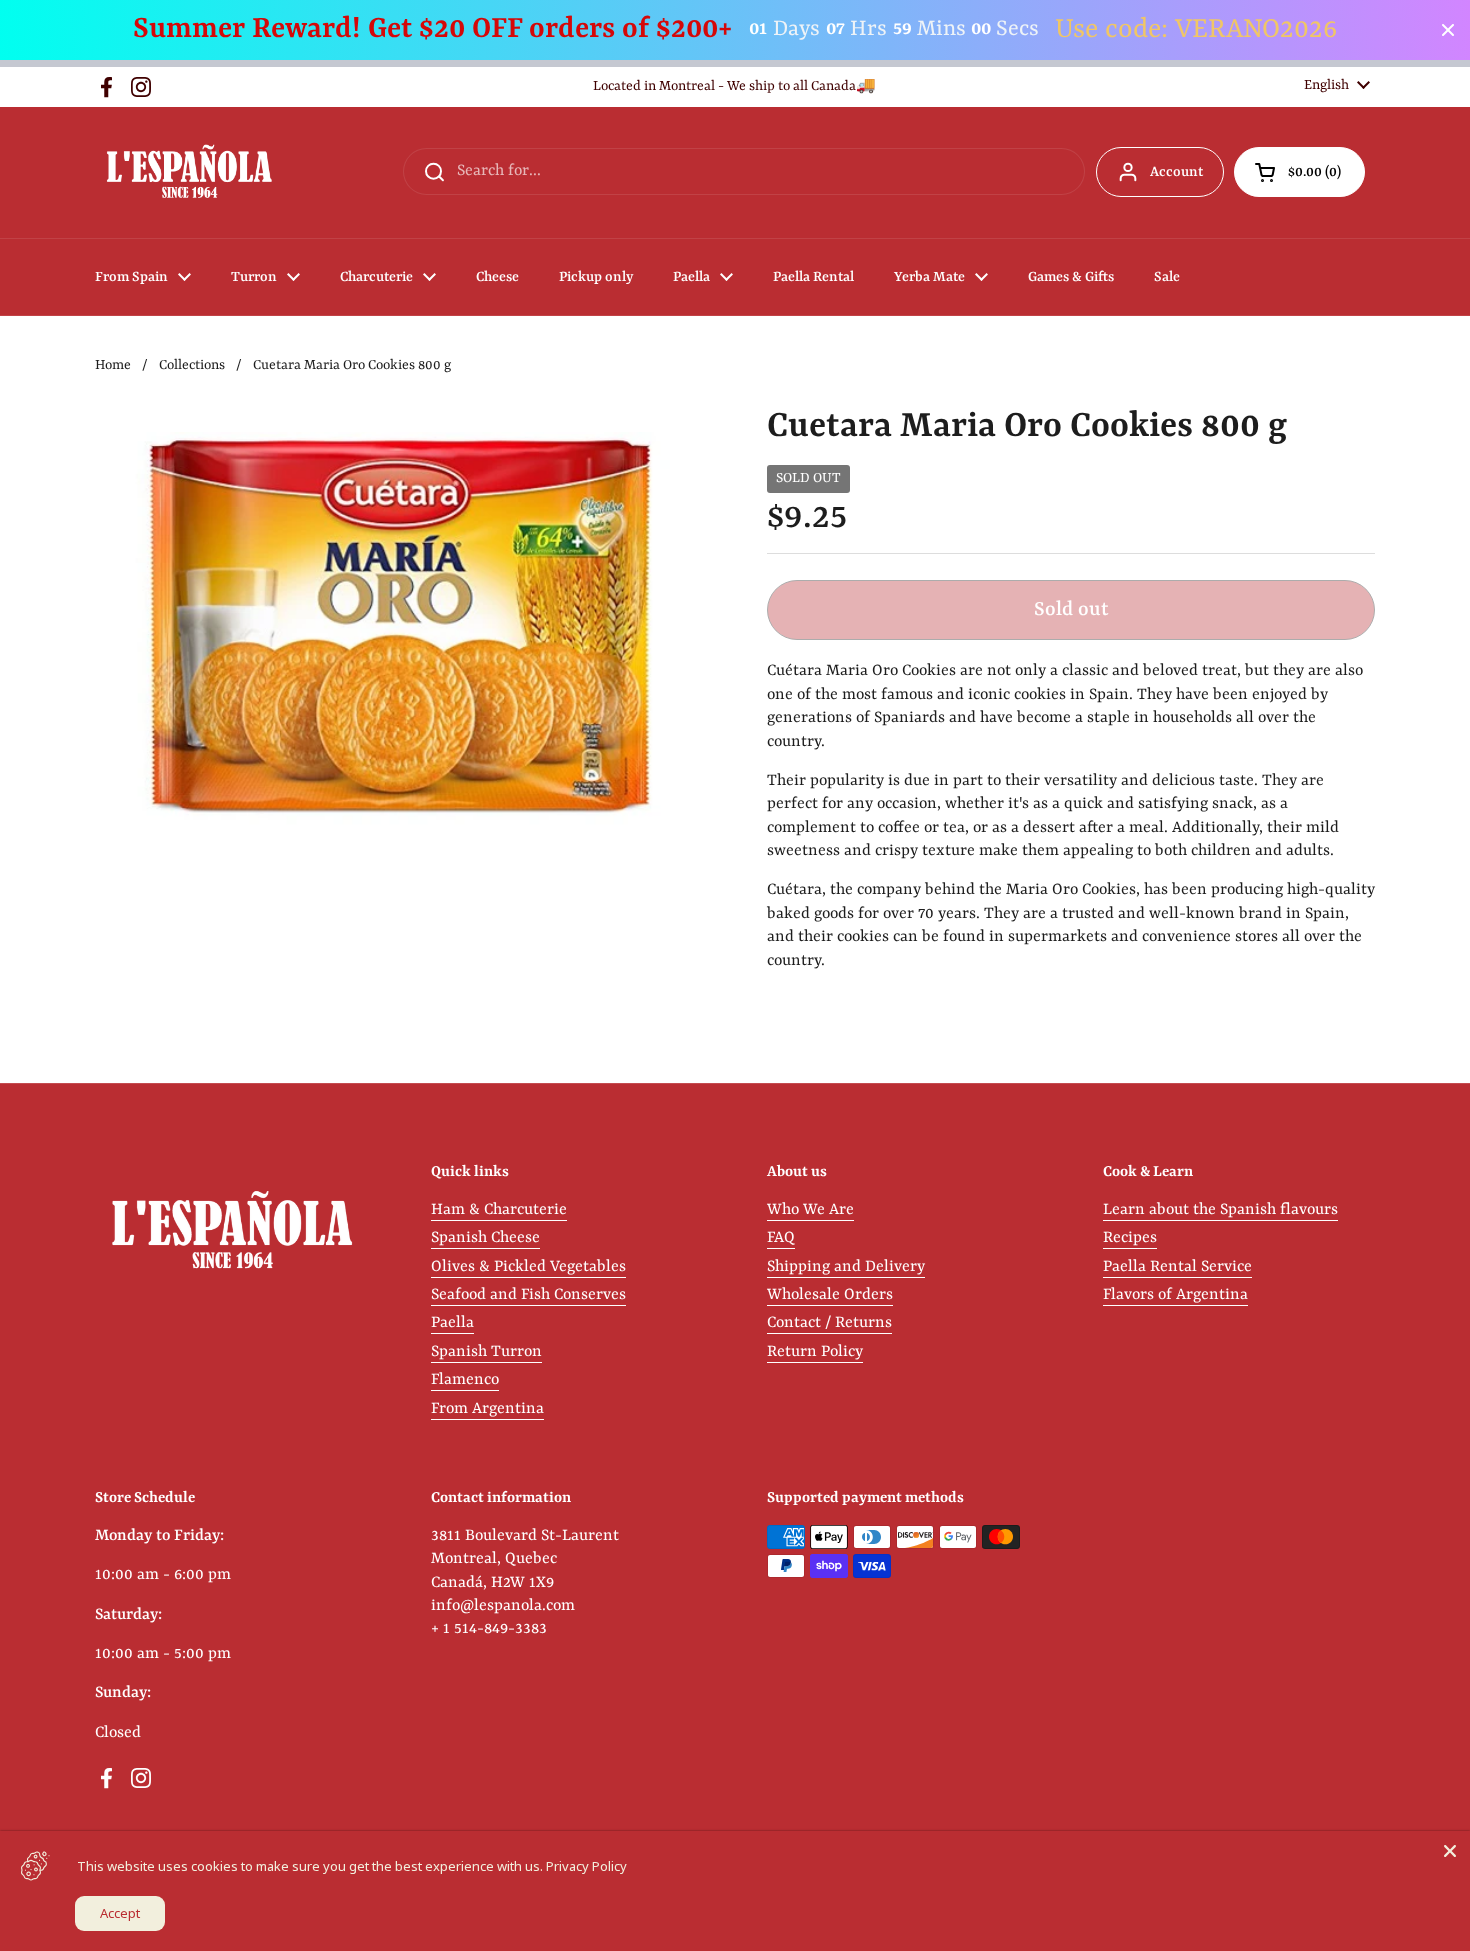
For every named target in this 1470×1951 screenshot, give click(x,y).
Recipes (1130, 1238)
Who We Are (810, 1210)
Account (1176, 172)
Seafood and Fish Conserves (528, 1295)
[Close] (1450, 1851)
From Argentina (487, 1409)
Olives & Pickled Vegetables (528, 1267)
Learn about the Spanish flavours (1220, 1210)
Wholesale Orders (830, 1295)
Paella (452, 1323)
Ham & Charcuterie (499, 1210)
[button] (1299, 172)
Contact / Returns (829, 1323)
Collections (192, 365)
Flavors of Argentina (1175, 1295)
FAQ (781, 1238)
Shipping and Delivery (846, 1267)
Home (113, 365)
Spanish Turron (486, 1352)
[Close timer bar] (1448, 30)
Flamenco (465, 1380)
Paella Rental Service (1177, 1267)
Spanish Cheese (485, 1238)
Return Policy (815, 1352)
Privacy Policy (586, 1866)
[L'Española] (188, 172)
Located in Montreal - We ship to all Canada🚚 (734, 86)
